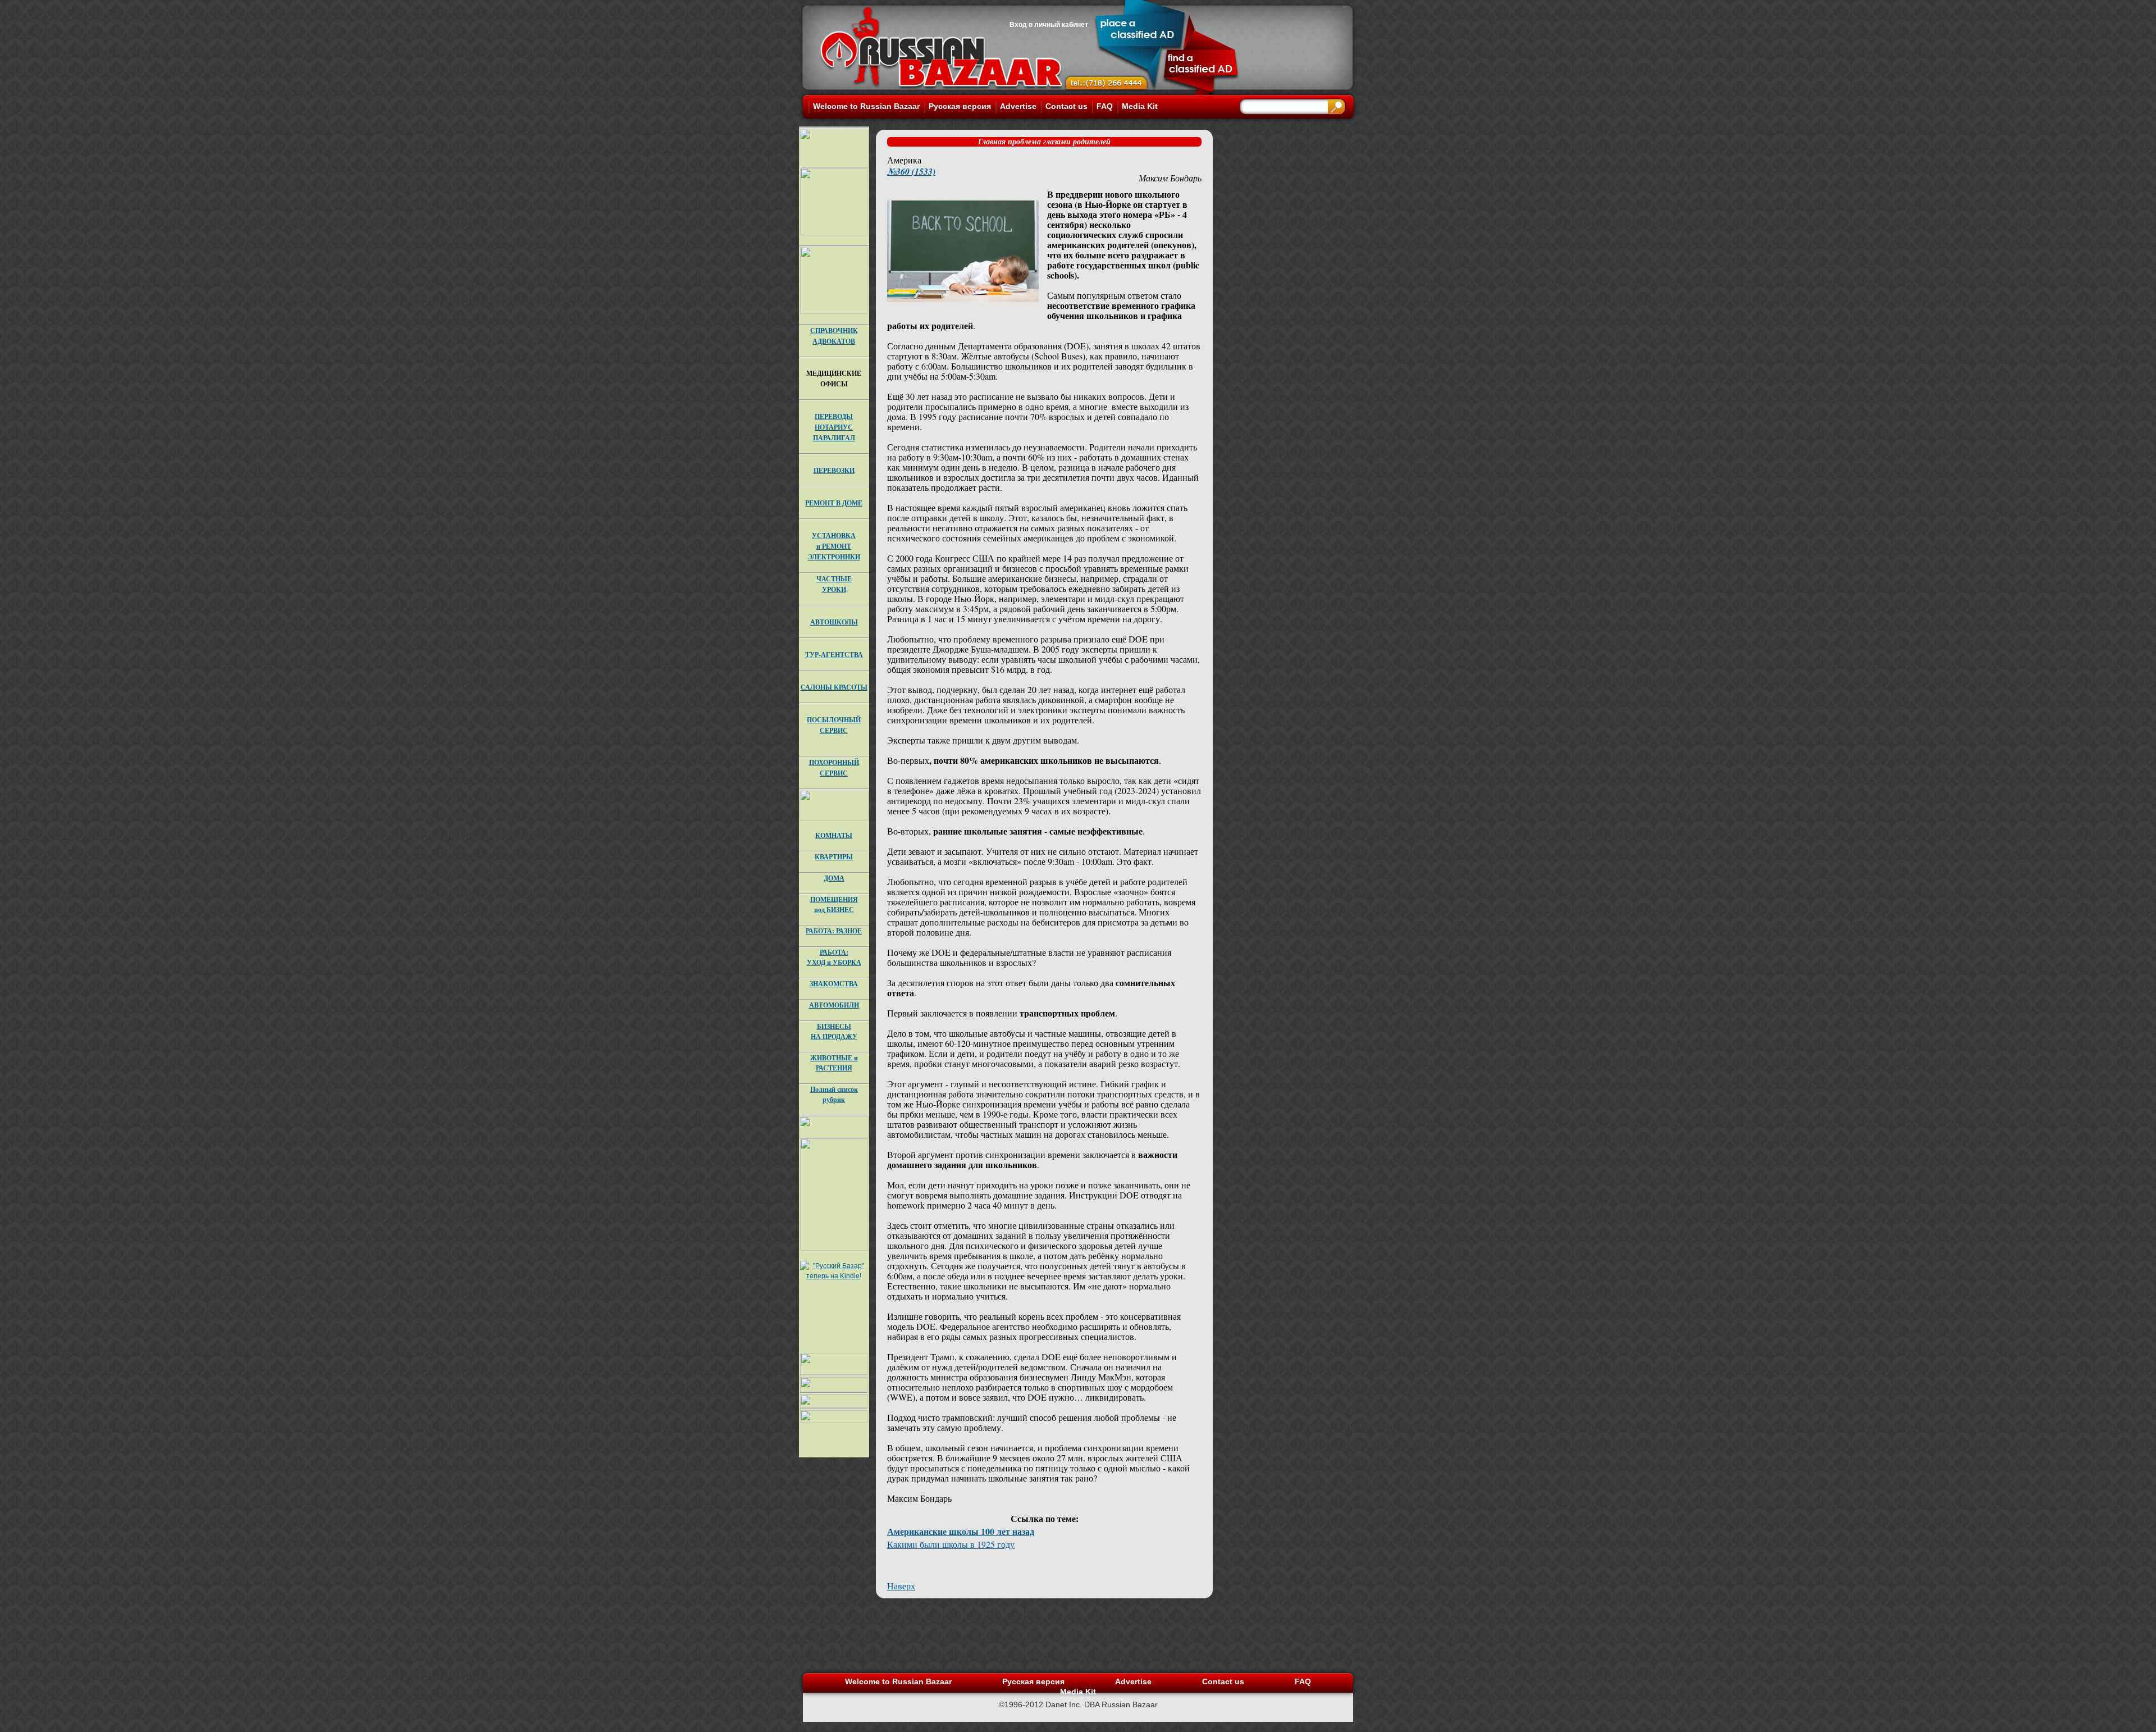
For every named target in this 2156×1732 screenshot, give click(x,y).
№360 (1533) (911, 171)
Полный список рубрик (834, 1094)
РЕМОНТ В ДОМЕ (834, 503)
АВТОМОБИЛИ (834, 1005)
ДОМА (834, 878)
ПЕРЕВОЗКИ (834, 470)
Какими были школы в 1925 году (951, 1544)
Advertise (1018, 106)
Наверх (901, 1586)
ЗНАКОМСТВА (834, 984)
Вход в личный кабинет (1049, 25)
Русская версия (960, 106)
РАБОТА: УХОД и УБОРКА (834, 957)
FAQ (1105, 106)
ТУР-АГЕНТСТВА (834, 655)
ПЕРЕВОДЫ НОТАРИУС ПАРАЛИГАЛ (834, 427)
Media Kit (1140, 106)
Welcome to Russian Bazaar (866, 106)
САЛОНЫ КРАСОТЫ (834, 687)
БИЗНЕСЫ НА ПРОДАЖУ (834, 1031)
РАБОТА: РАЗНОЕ (834, 931)
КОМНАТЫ (834, 835)
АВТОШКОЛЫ (834, 622)
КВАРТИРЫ (834, 857)
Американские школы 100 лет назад (961, 1531)
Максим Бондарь (1170, 178)
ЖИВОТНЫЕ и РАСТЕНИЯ (834, 1063)
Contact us (1066, 106)
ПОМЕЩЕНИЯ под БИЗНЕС (834, 904)
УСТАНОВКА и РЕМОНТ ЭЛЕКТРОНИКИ (834, 546)
